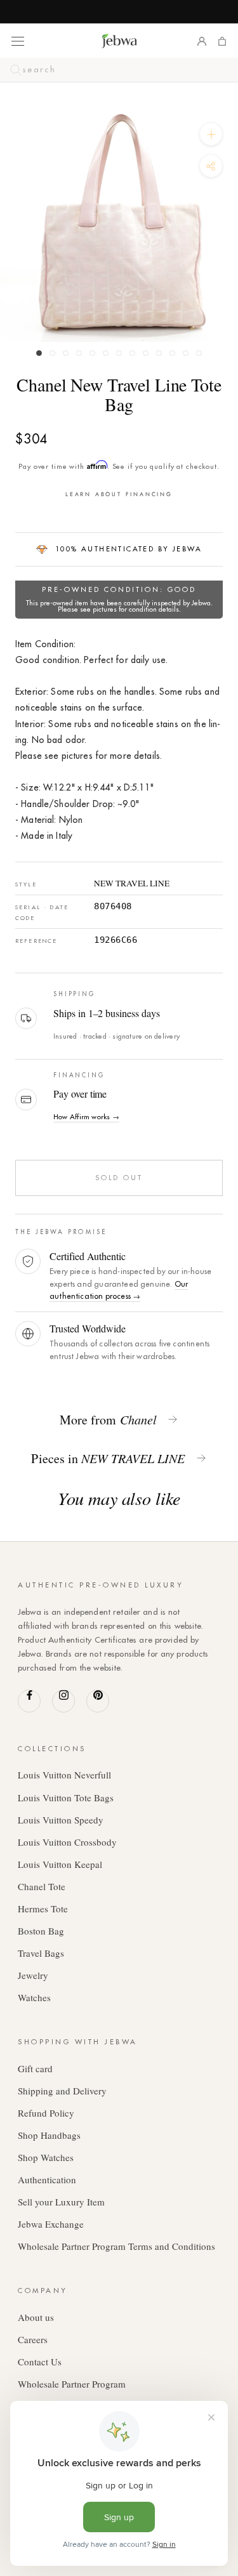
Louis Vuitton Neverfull (64, 1775)
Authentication (47, 2179)
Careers (33, 2339)
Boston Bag (41, 1931)
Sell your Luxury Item (61, 2202)
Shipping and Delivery (62, 2091)
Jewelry (33, 1975)
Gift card (35, 2068)
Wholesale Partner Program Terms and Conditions (116, 2246)
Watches (34, 1997)
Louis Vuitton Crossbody (67, 1842)
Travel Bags (41, 1953)
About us (36, 2317)
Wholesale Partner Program (72, 2384)
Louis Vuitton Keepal (60, 1864)
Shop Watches (46, 2157)
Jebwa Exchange (51, 2224)
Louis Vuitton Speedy (61, 1820)
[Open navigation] (18, 41)
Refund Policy (46, 2113)
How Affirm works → (86, 1117)
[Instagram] (63, 1701)
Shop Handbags (49, 2135)
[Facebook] (29, 1701)
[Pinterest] (98, 1701)
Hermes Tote (43, 1909)
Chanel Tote (42, 1886)
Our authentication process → (119, 1290)
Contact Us (40, 2362)
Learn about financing (119, 494)
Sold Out (119, 1178)
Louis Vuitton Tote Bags (66, 1797)
